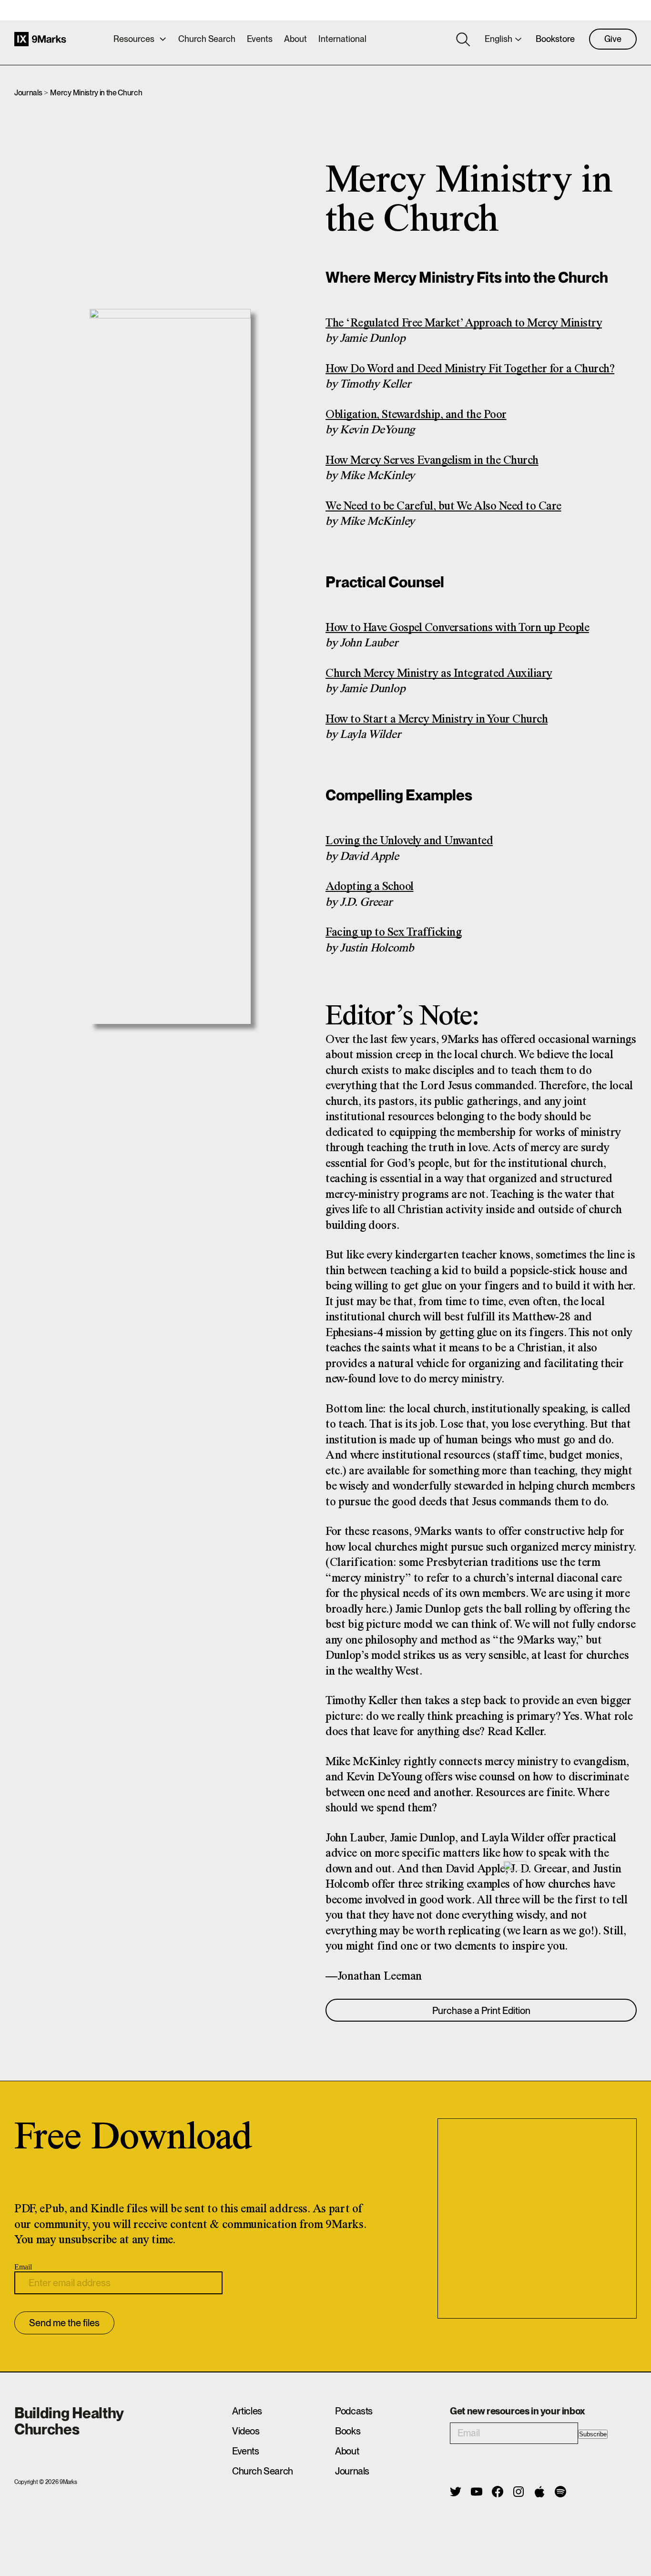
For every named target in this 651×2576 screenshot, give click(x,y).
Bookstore (555, 39)
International (342, 39)
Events (260, 39)
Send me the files (64, 2323)
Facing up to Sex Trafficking (393, 933)
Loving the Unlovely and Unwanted (409, 841)
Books (348, 2431)
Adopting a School (370, 887)
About (295, 39)
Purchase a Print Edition (481, 2011)
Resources (134, 39)
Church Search (207, 39)
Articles (247, 2411)
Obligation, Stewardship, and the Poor (416, 415)
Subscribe (593, 2434)
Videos (246, 2431)
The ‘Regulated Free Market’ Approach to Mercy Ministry (464, 323)
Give (613, 39)
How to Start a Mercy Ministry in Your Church (437, 720)
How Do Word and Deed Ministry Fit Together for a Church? (470, 369)
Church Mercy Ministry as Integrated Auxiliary (439, 674)
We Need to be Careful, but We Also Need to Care (443, 506)
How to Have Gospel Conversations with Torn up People (457, 628)
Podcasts (354, 2411)
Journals (28, 93)
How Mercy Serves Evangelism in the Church (432, 461)
